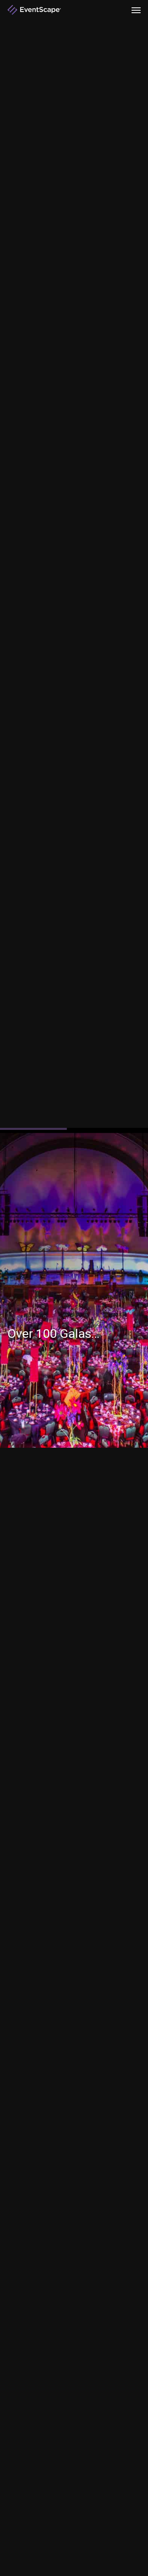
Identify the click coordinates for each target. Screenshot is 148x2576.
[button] (136, 10)
